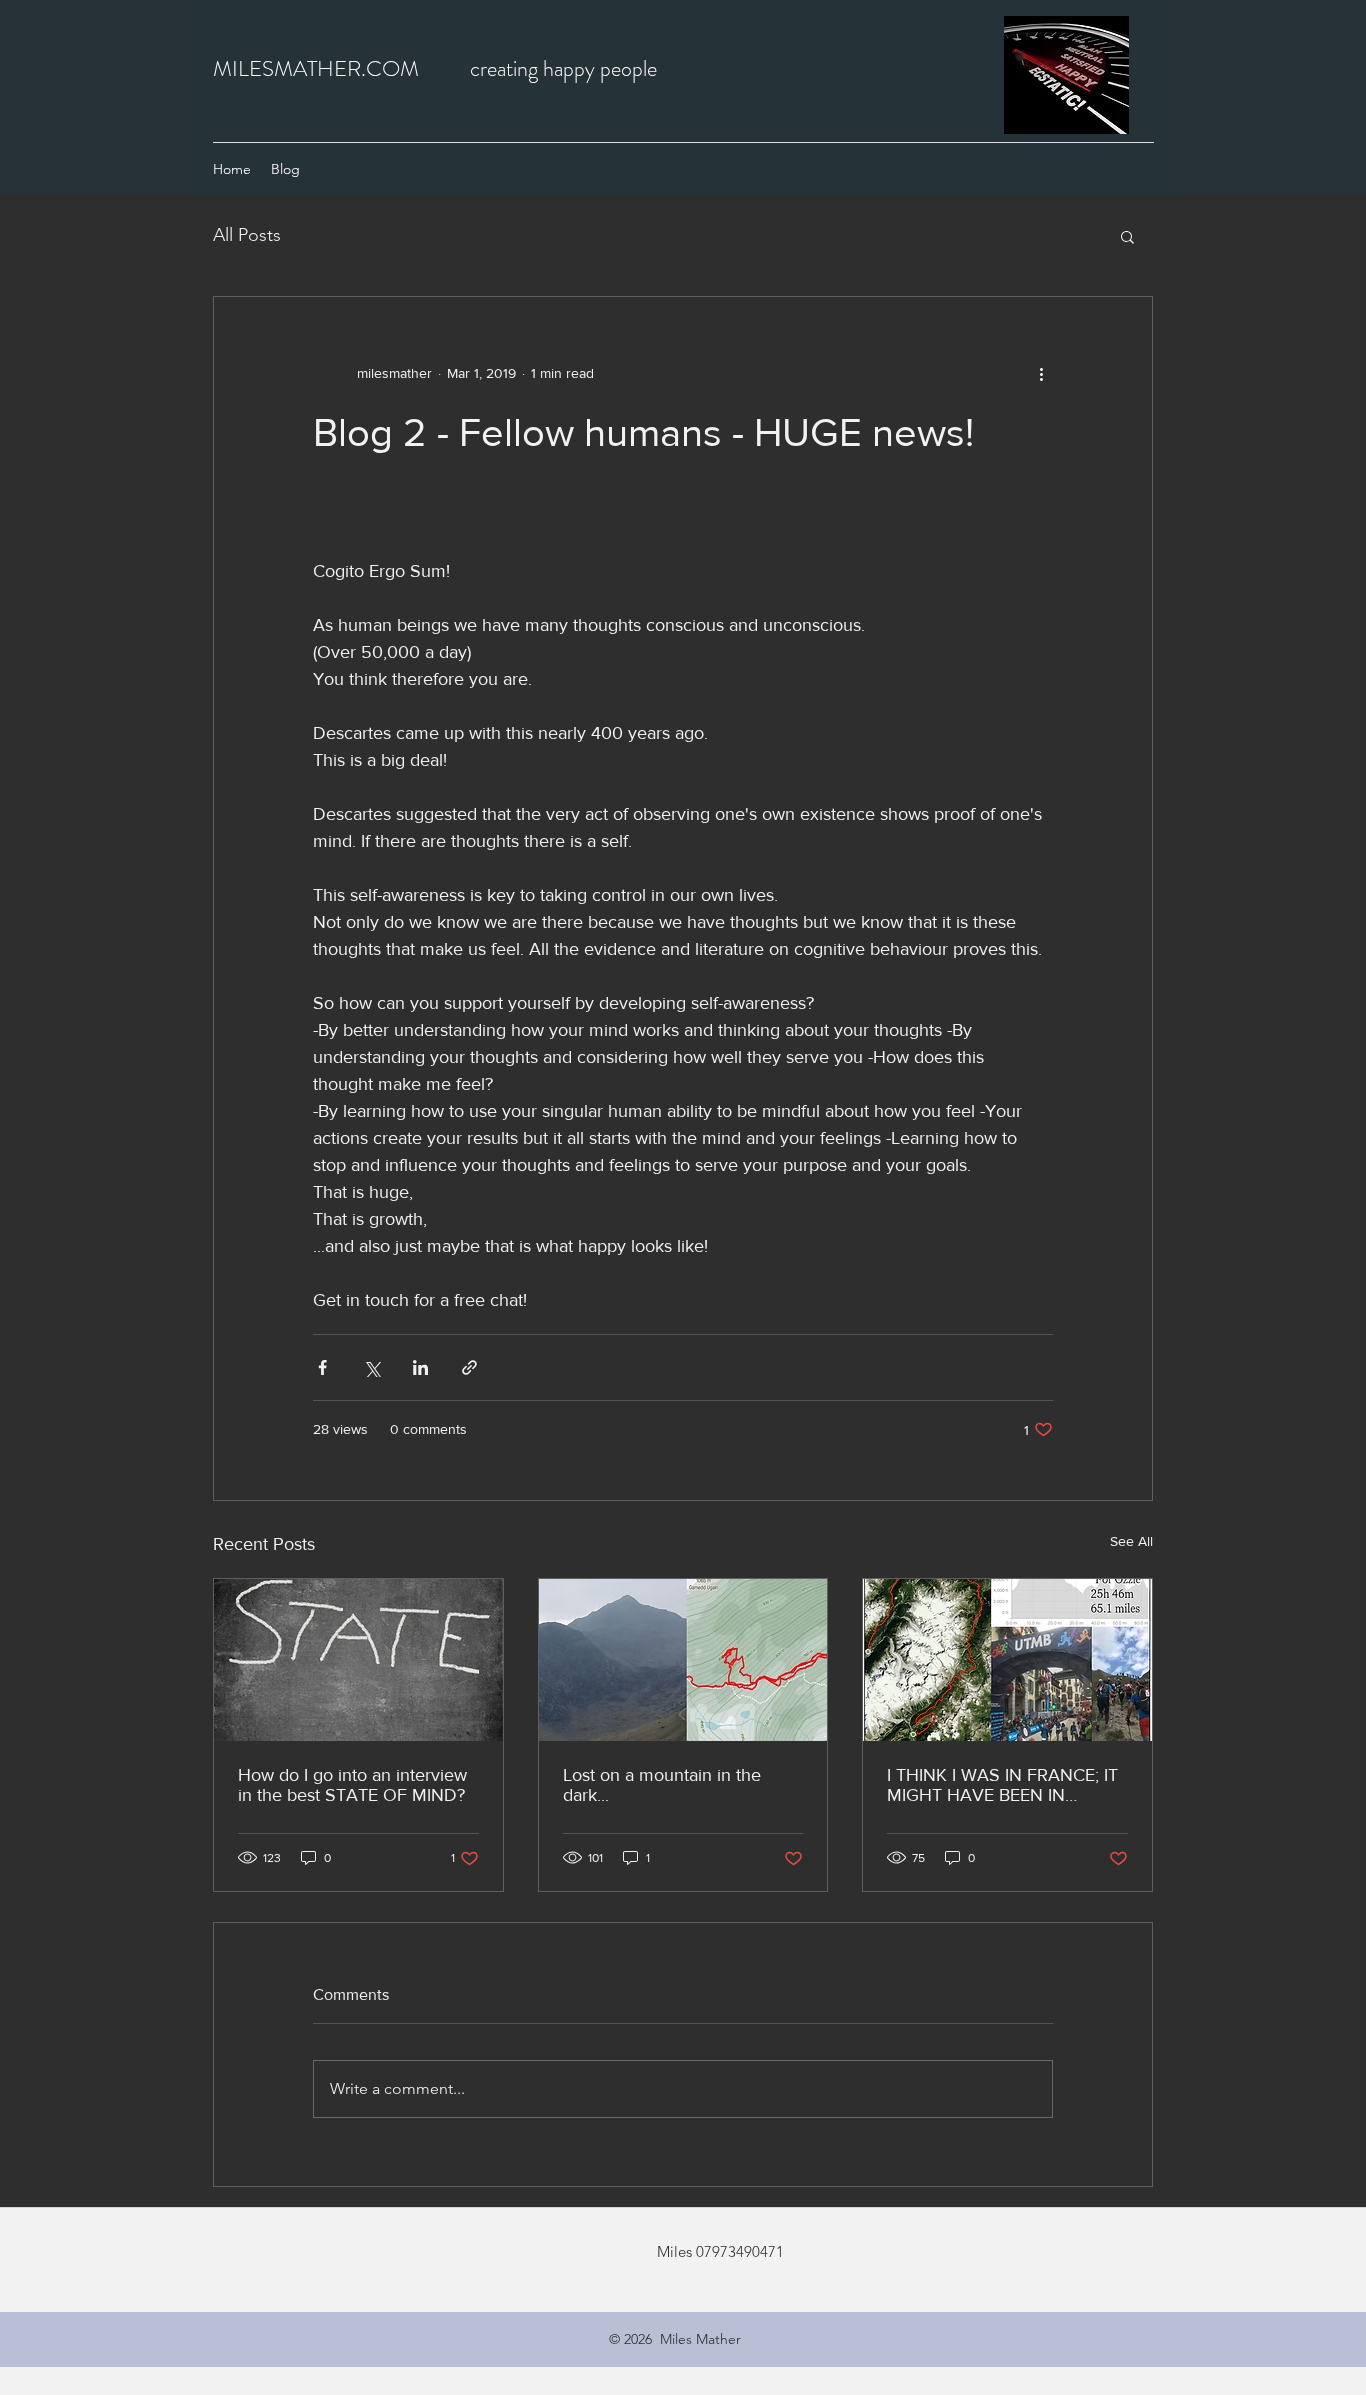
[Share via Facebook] (322, 1367)
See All (1131, 1541)
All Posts (247, 235)
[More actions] (1041, 373)
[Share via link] (469, 1367)
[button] (1127, 236)
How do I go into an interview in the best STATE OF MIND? (352, 1785)
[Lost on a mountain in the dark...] (683, 1660)
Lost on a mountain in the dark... (662, 1785)
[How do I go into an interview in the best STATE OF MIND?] (358, 1660)
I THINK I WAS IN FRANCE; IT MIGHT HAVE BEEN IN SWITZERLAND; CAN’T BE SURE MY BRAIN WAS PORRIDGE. (1002, 1785)
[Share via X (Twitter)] (371, 1367)
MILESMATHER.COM (316, 68)
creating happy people (563, 68)
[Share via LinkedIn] (420, 1367)
